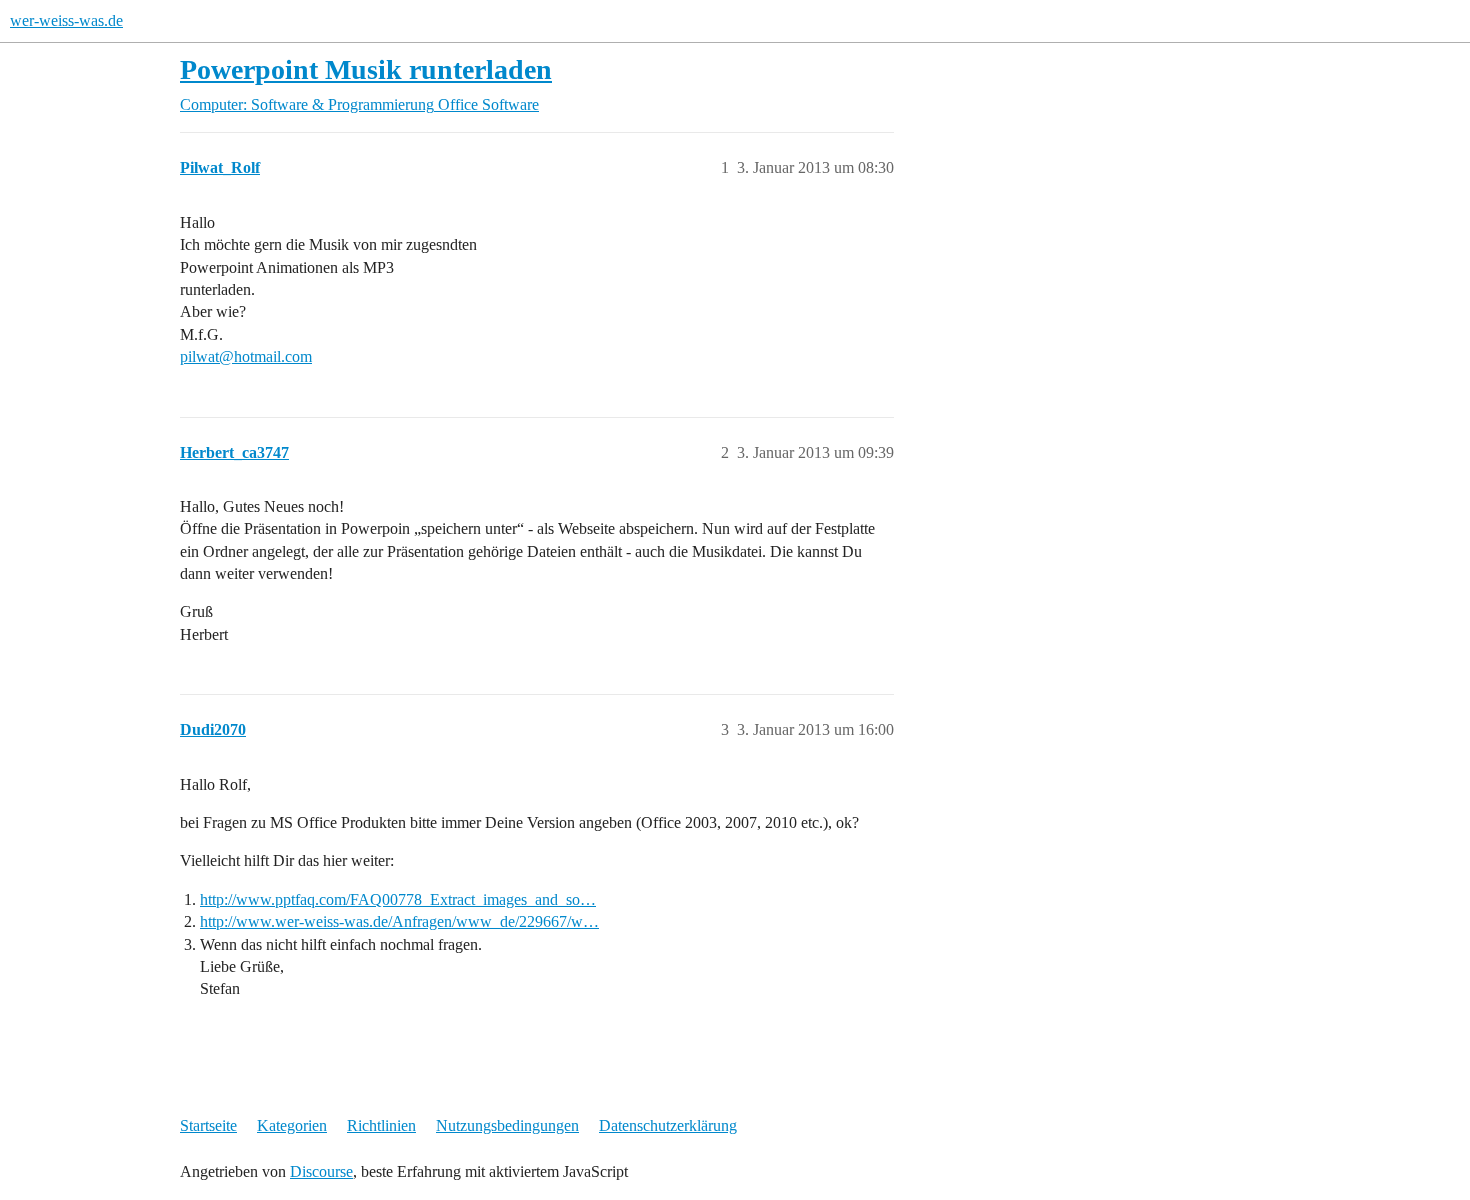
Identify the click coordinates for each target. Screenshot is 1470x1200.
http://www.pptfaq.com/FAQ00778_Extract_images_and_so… (398, 899)
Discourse (321, 1171)
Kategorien (292, 1125)
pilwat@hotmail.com (246, 356)
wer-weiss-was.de (66, 20)
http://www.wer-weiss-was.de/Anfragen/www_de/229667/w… (399, 921)
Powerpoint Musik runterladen (366, 69)
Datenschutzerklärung (668, 1125)
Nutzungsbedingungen (507, 1125)
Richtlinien (381, 1125)
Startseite (208, 1125)
